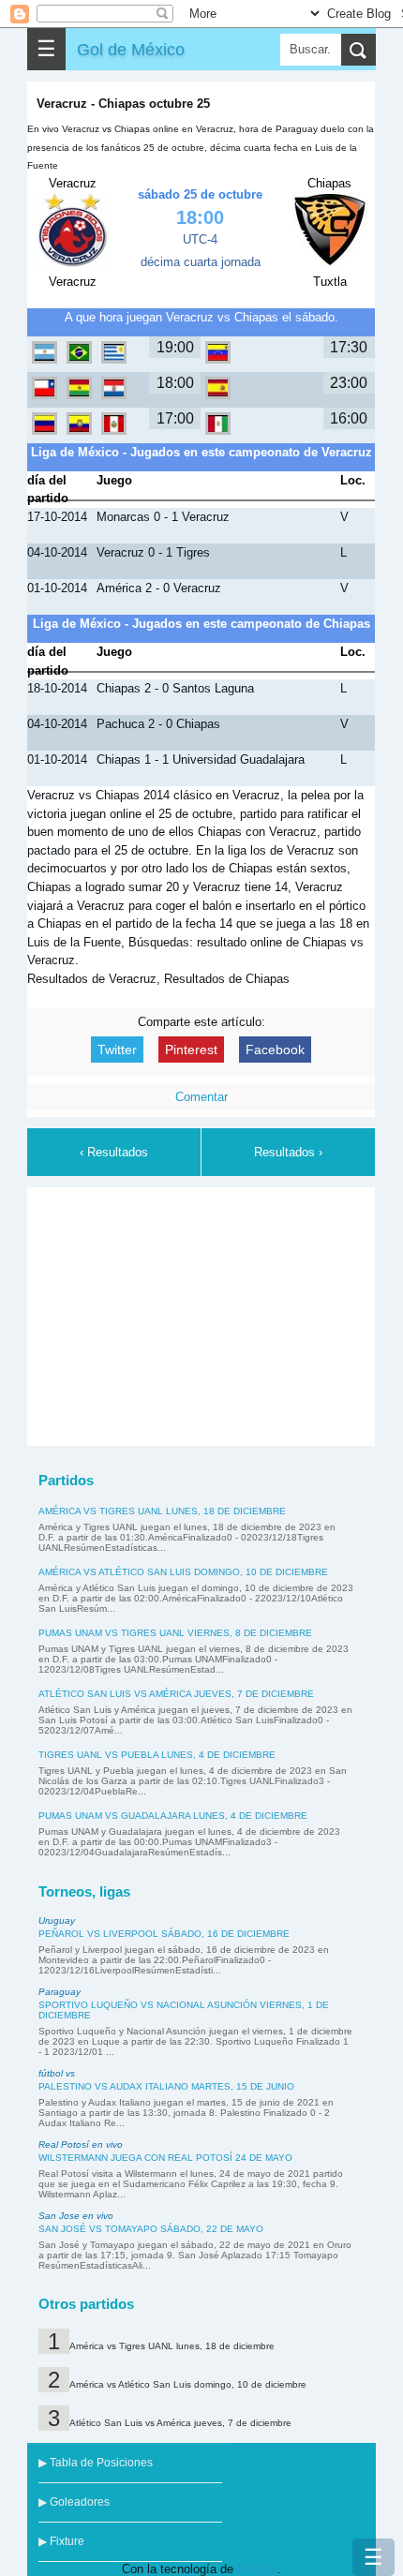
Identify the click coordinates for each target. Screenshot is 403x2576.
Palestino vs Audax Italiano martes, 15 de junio (166, 2086)
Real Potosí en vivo (81, 2144)
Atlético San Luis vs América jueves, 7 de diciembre (176, 1694)
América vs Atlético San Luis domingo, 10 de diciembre (183, 1572)
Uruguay (57, 1921)
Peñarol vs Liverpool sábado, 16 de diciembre (164, 1934)
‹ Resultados (114, 1152)
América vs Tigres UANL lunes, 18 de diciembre (162, 1511)
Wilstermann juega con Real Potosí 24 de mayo (165, 2158)
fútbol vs (57, 2073)
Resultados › (288, 1152)
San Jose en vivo (76, 2216)
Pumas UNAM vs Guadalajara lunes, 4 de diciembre (173, 1816)
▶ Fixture (61, 2541)
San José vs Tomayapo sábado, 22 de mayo (151, 2229)
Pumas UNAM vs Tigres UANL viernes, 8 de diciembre (175, 1633)
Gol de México (131, 49)
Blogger (257, 2569)
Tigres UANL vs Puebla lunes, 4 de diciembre (157, 1755)
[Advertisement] (201, 1314)
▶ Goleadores (74, 2502)
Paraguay (60, 1992)
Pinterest (191, 1050)
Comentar (201, 1097)
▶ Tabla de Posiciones (96, 2463)
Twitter (117, 1050)
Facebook (275, 1050)
